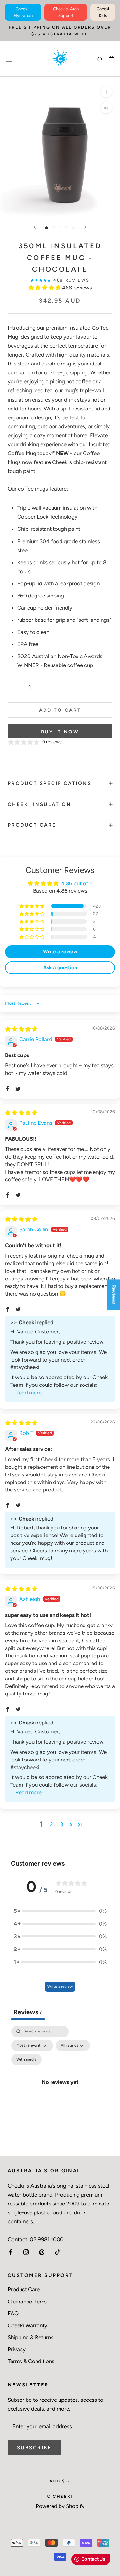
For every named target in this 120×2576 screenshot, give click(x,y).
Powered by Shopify (60, 2506)
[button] (45, 288)
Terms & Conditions (31, 2361)
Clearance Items (27, 2302)
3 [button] (62, 1824)
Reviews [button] (114, 1294)
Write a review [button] (60, 952)
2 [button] (52, 1824)
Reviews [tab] (28, 2012)
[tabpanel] (60, 2089)
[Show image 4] (67, 228)
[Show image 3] (60, 228)
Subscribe (34, 2448)
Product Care (32, 825)
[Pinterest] (42, 2252)
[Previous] (35, 227)
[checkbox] (26, 2060)
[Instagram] (26, 2252)
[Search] (100, 59)
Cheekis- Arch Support (66, 12)
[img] (21, 1029)
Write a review (60, 1986)
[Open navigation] (9, 59)
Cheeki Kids (103, 12)
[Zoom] (106, 92)
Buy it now (60, 732)
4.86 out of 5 (77, 883)
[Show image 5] (73, 228)
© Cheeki (60, 2496)
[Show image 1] (47, 228)
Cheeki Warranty (28, 2325)
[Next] (85, 227)
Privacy (17, 2349)
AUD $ (57, 2481)
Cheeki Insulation (40, 804)
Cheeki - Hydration (23, 12)
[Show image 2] (53, 228)
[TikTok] (57, 2252)
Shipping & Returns (31, 2337)
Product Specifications (50, 783)
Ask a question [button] (60, 968)
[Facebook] (10, 2252)
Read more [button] (28, 1393)
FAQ (13, 2313)
